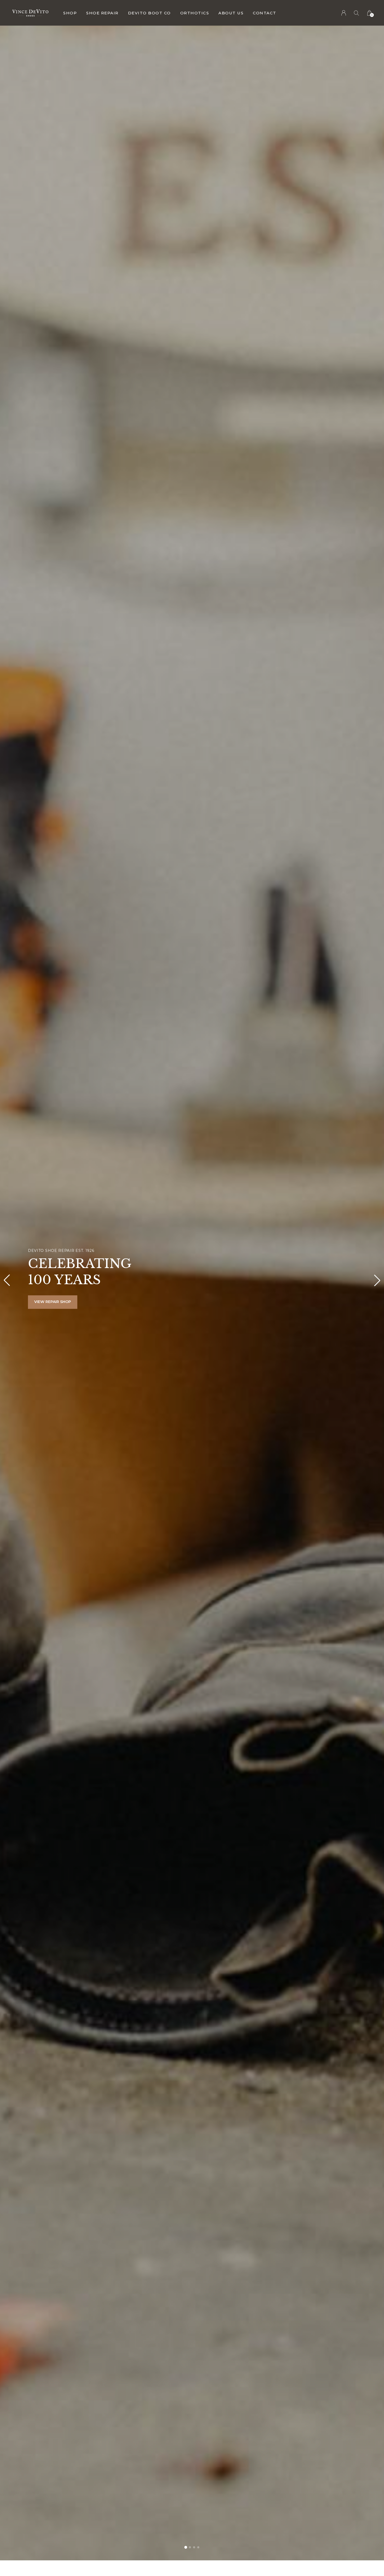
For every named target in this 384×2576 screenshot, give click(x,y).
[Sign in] (344, 13)
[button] (186, 2547)
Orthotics (195, 13)
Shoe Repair (102, 13)
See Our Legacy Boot (57, 1302)
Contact (265, 13)
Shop (70, 13)
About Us (231, 13)
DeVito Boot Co (149, 13)
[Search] (357, 13)
